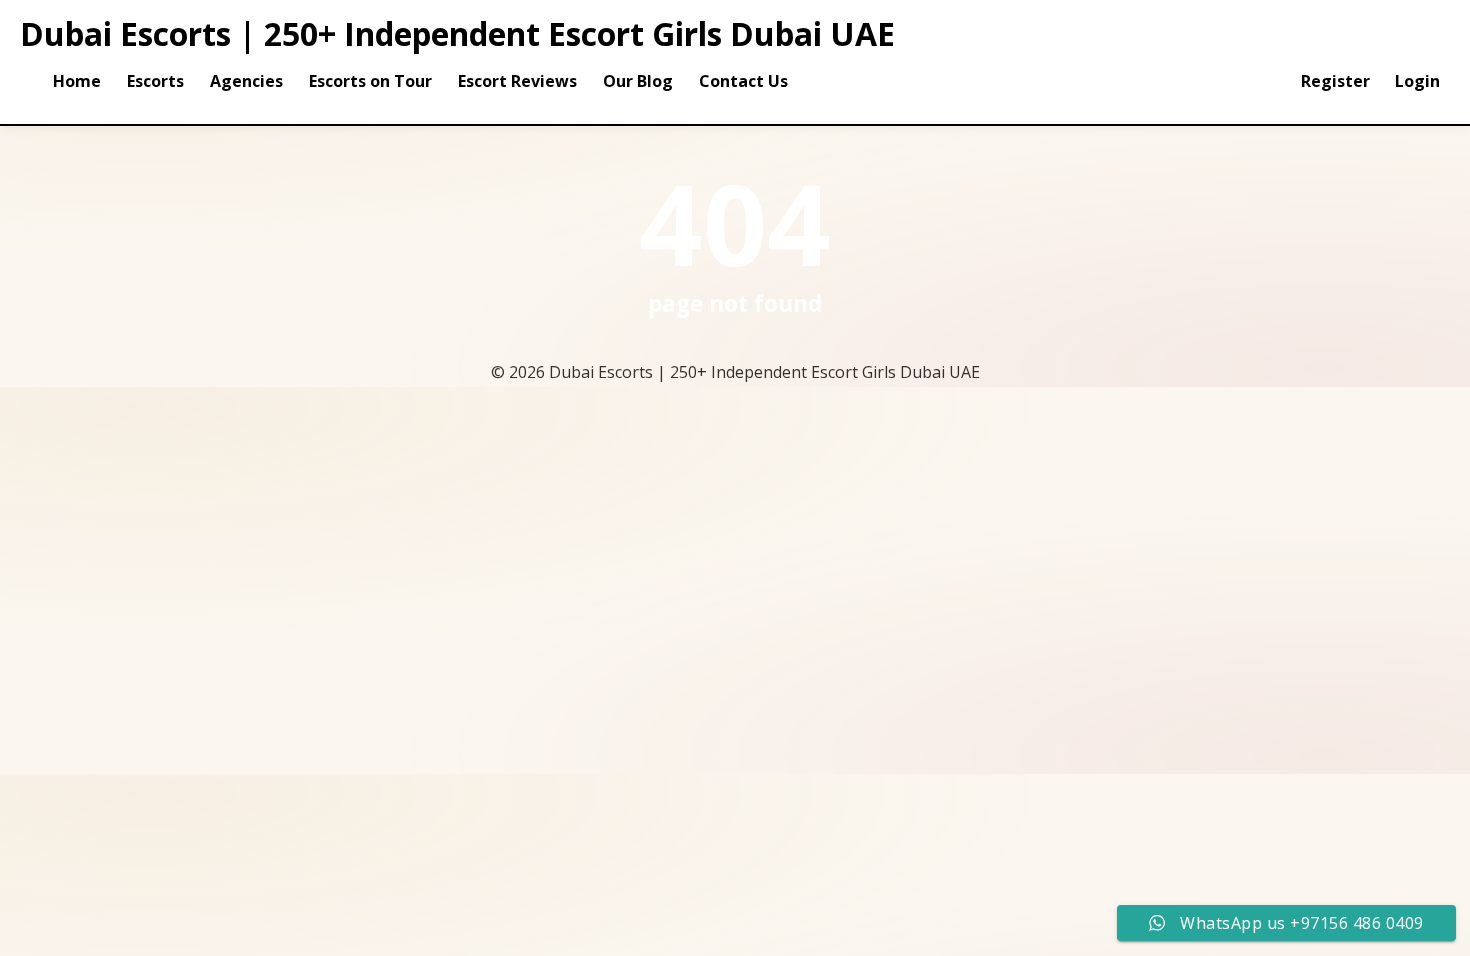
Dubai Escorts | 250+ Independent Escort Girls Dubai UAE (457, 33)
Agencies (246, 81)
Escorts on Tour (370, 81)
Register (1335, 81)
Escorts (155, 81)
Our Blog (638, 81)
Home (77, 81)
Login (1417, 81)
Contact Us (743, 81)
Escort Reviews (517, 81)
